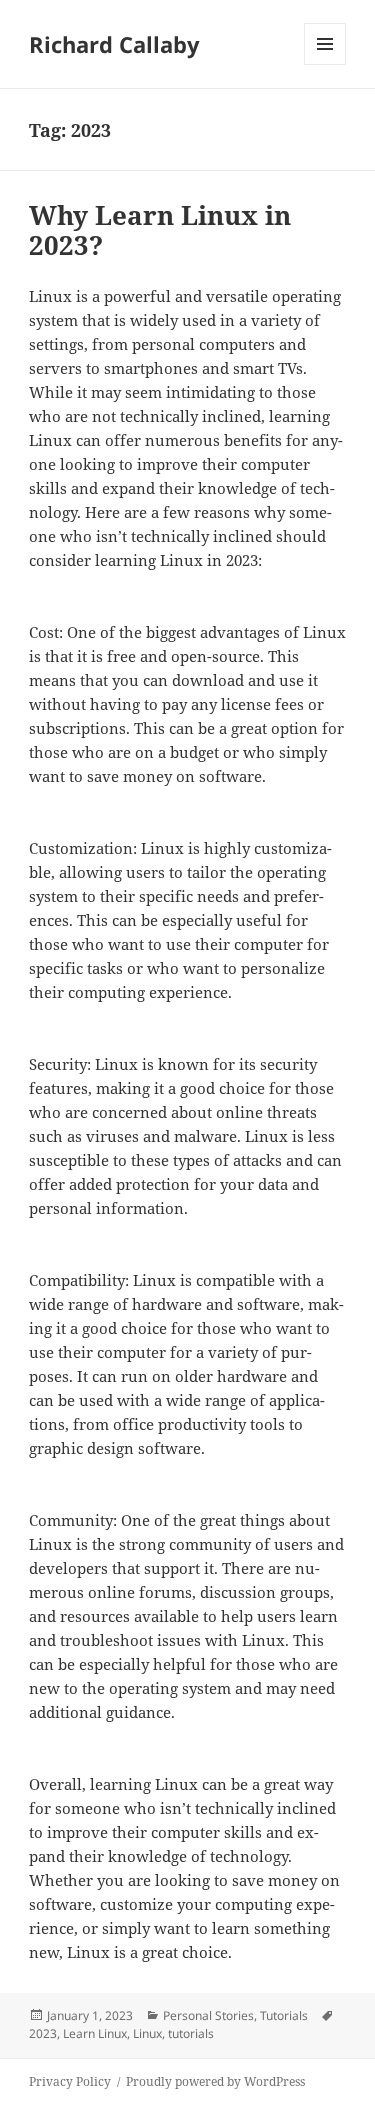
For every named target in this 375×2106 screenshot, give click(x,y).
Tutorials (284, 2015)
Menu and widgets (325, 64)
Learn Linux (95, 2033)
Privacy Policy (70, 2081)
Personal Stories (208, 2015)
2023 (43, 2033)
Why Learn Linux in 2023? (160, 230)
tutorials (191, 2033)
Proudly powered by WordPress (215, 2081)
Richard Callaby (114, 44)
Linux (147, 2033)
